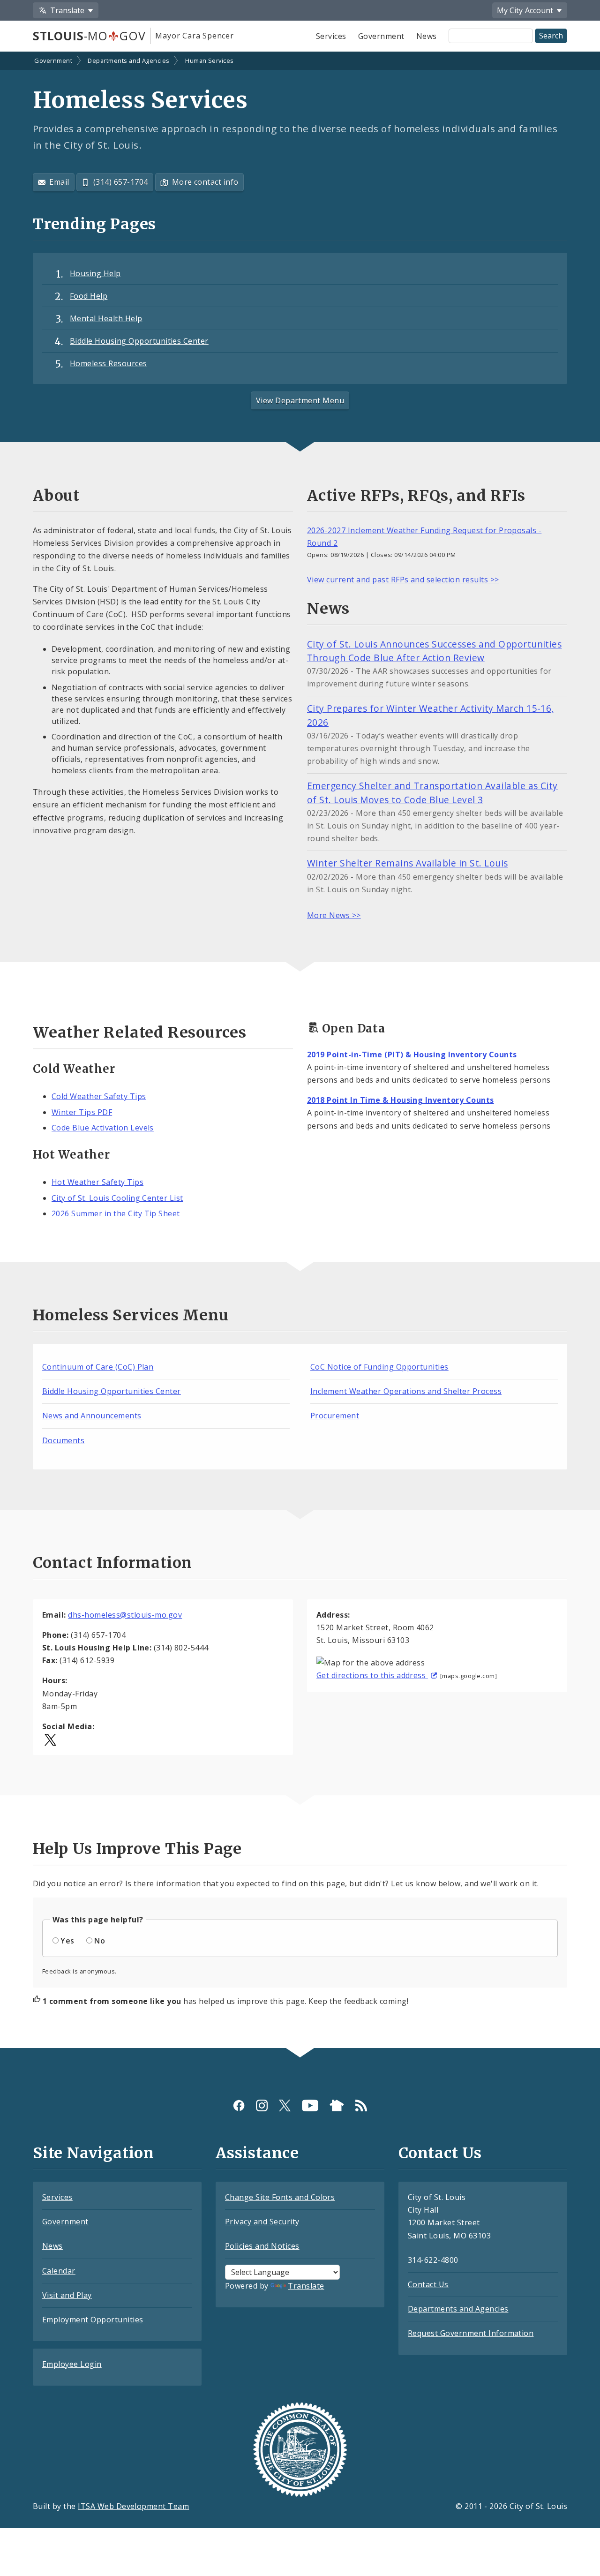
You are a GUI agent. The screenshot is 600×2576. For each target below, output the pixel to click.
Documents (63, 1440)
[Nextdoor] (337, 2105)
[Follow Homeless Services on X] (50, 1739)
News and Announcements (92, 1416)
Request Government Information (471, 2333)
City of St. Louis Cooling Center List (117, 1198)
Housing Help (95, 273)
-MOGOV (89, 36)
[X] (285, 2105)
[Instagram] (262, 2105)
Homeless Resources (109, 363)
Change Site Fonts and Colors (280, 2197)
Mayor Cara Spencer (194, 36)
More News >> (334, 915)
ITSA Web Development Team (133, 2506)
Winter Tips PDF (82, 1112)
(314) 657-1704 (121, 182)
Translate (306, 2286)
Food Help (89, 296)
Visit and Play (67, 2295)
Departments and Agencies (129, 60)
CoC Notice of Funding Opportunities (379, 1367)
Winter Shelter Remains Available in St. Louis (408, 863)
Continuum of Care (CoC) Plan (98, 1367)
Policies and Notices (262, 2246)
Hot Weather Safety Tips (97, 1182)
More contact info (205, 182)
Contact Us (428, 2284)
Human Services (210, 60)
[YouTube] (310, 2105)
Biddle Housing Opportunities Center (139, 341)
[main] (300, 1051)
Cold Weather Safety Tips (99, 1096)
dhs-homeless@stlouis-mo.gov (125, 1615)
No (100, 1941)
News (427, 36)
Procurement (335, 1416)
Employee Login (72, 2364)
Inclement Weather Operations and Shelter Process (406, 1391)
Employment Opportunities (93, 2320)
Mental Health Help (106, 318)
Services (331, 36)
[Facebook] (239, 2105)
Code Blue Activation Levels (103, 1128)
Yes (67, 1941)
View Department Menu (300, 400)
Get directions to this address (372, 1675)
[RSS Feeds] (361, 2105)
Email (59, 182)
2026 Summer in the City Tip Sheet (116, 1213)
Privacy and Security (262, 2222)
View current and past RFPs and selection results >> (403, 580)
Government (381, 36)
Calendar (59, 2271)
